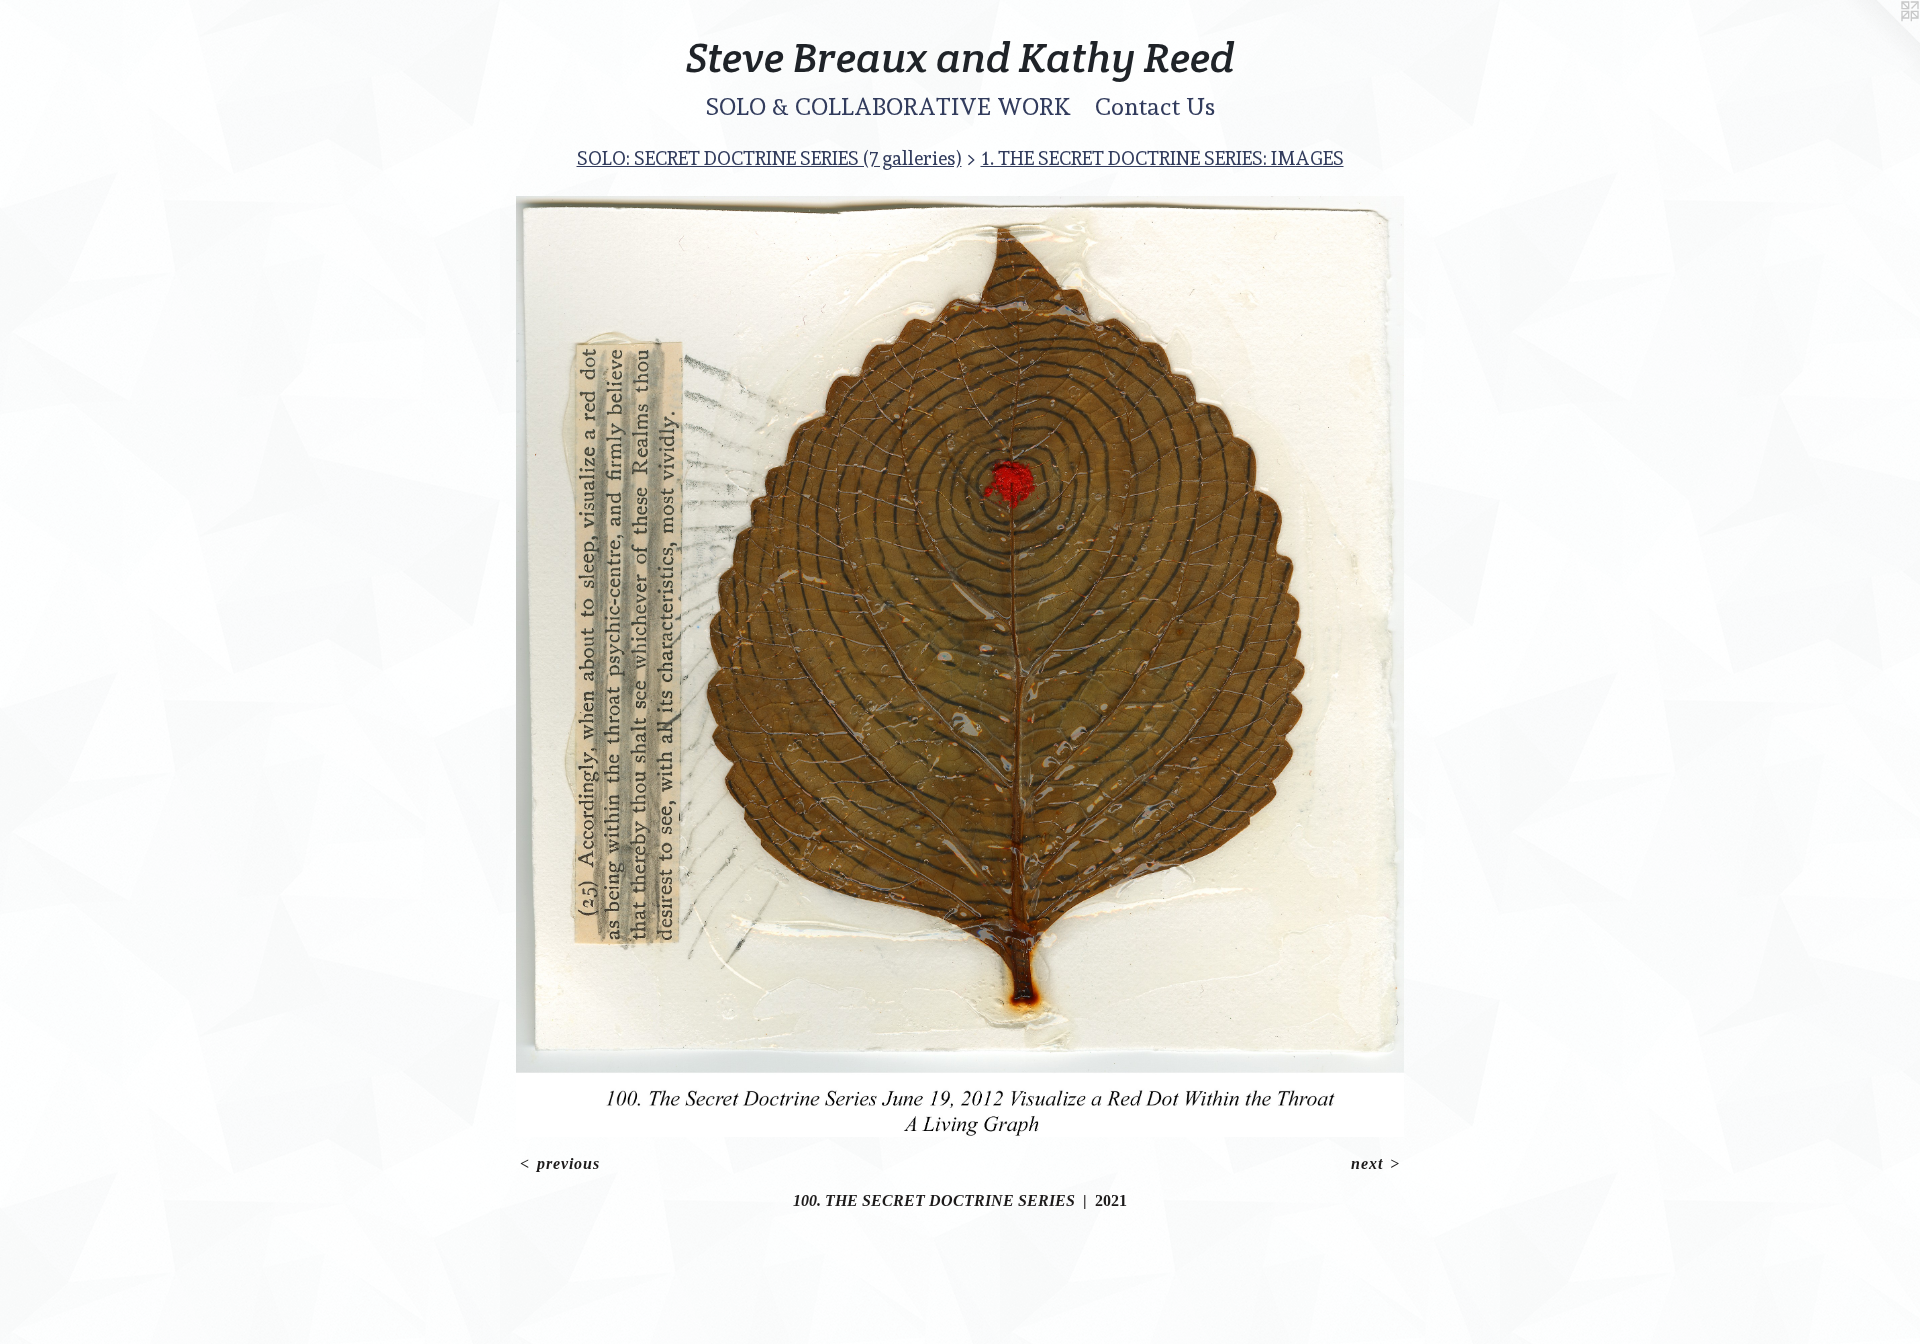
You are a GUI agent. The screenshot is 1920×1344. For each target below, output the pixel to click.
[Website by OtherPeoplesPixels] (1880, 40)
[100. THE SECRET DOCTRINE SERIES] (960, 666)
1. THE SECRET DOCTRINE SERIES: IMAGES (1162, 158)
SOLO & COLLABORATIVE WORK (888, 106)
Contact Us (1155, 106)
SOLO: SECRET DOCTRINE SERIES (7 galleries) (769, 158)
